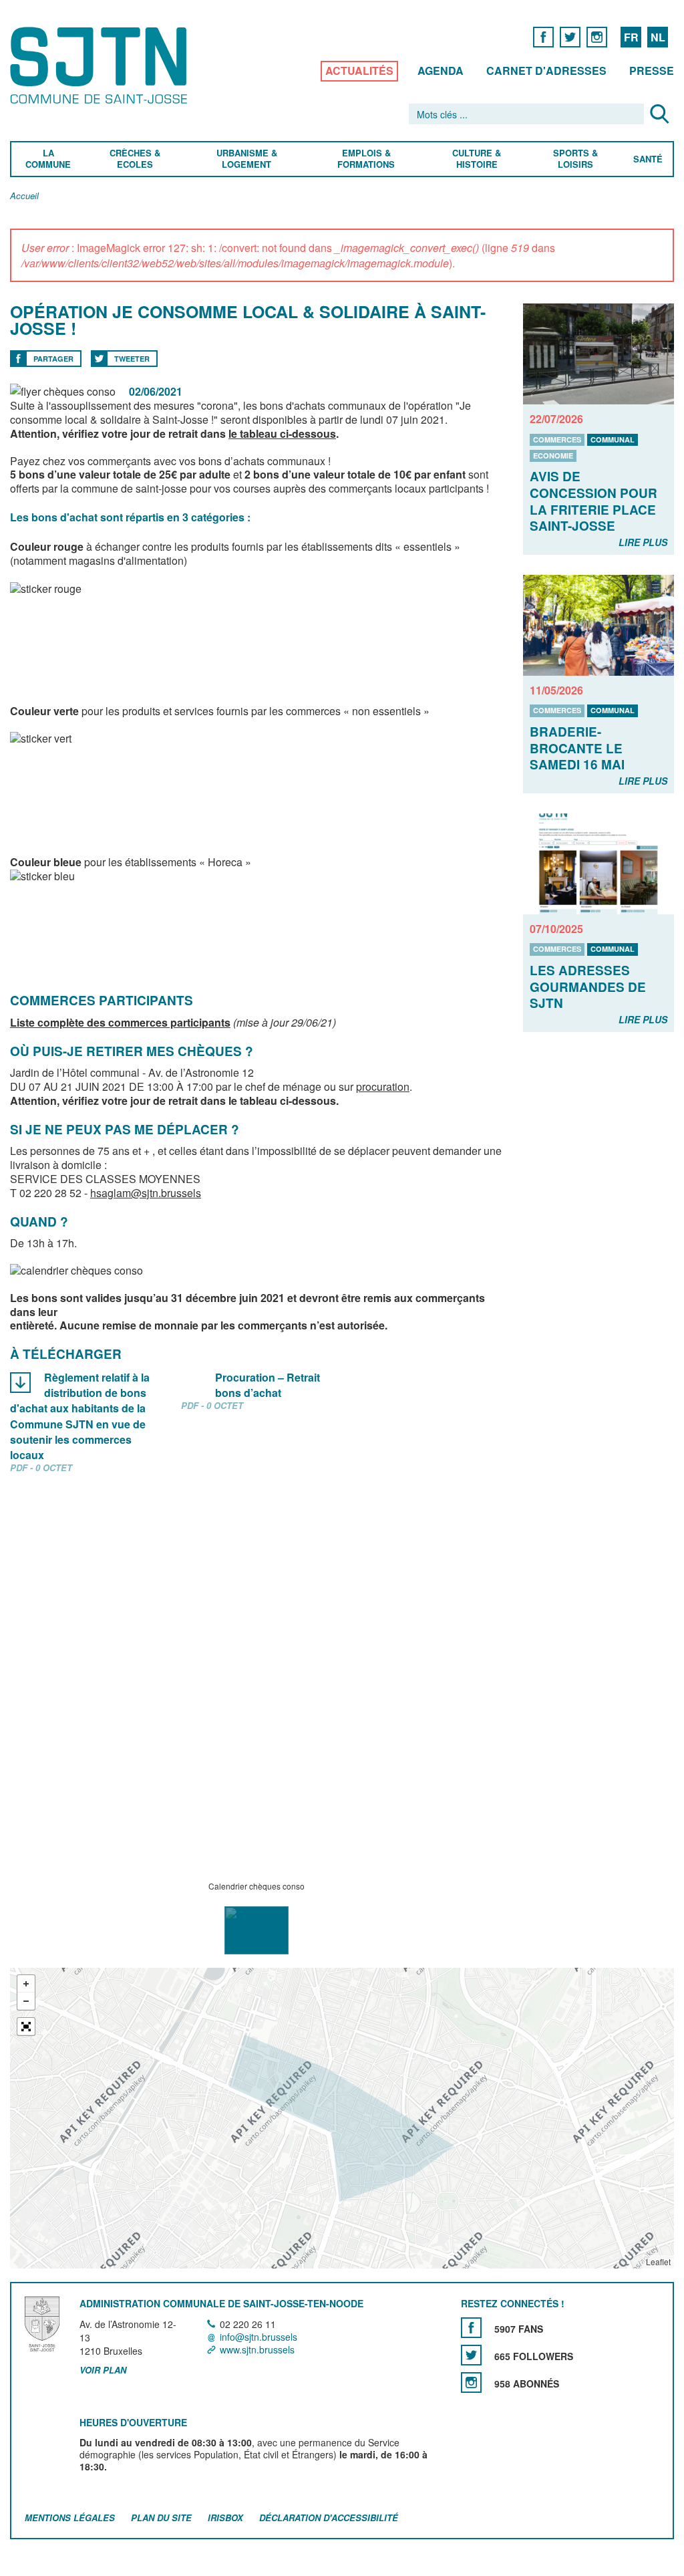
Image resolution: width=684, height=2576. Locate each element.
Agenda (441, 71)
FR (631, 37)
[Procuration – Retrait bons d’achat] (191, 1379)
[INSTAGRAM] (597, 36)
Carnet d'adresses (546, 71)
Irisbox (225, 2518)
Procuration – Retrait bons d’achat (268, 1385)
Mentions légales (70, 2518)
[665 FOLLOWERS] (471, 2355)
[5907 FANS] (471, 2328)
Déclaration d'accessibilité (329, 2518)
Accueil (24, 196)
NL (658, 37)
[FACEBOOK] (543, 36)
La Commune (48, 159)
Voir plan (103, 2371)
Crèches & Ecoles (135, 159)
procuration (383, 1086)
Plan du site (161, 2518)
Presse (652, 71)
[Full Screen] (26, 2027)
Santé (648, 159)
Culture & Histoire (477, 159)
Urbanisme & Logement (246, 159)
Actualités (359, 71)
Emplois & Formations (366, 159)
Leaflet (658, 2262)
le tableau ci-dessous (282, 433)
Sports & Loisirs (576, 159)
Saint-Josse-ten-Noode (101, 65)
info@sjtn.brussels (259, 2337)
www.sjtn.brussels (257, 2349)
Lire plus (643, 542)
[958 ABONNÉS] (471, 2382)
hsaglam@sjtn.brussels (146, 1193)
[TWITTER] (570, 36)
